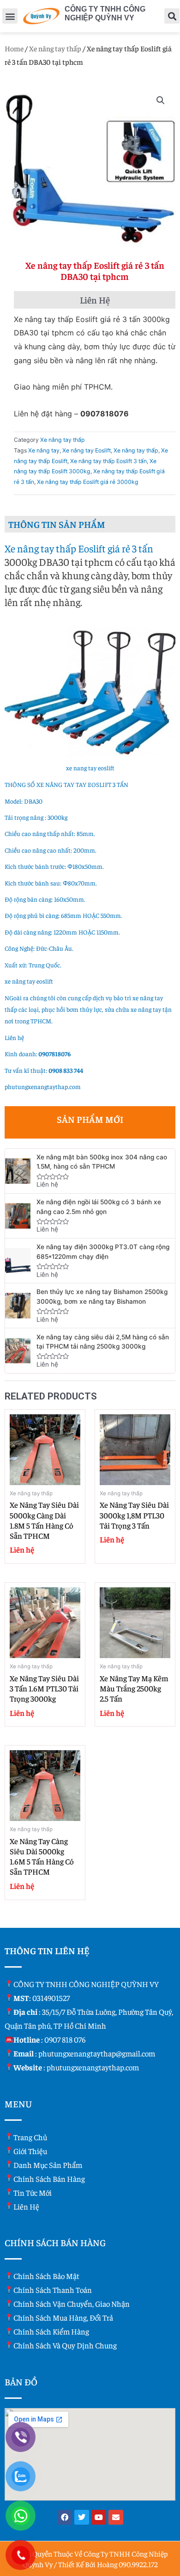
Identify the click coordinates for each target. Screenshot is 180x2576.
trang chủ (30, 2137)
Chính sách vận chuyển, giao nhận (72, 2304)
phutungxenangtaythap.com (43, 1087)
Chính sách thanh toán (53, 2290)
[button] (10, 16)
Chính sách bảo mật (46, 2276)
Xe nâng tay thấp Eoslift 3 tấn (108, 461)
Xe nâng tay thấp (55, 48)
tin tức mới (33, 2192)
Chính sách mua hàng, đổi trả (63, 2317)
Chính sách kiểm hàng (51, 2331)
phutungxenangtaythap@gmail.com (97, 2053)
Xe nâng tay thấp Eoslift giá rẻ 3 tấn (79, 548)
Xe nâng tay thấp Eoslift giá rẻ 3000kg (88, 482)
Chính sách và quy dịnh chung (65, 2345)
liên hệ (26, 2206)
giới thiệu (30, 2151)
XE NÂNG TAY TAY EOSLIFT (74, 784)
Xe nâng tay (44, 450)
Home (14, 48)
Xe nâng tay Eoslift (87, 450)
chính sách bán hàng (49, 2179)
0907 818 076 (65, 2039)
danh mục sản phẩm (48, 2165)
